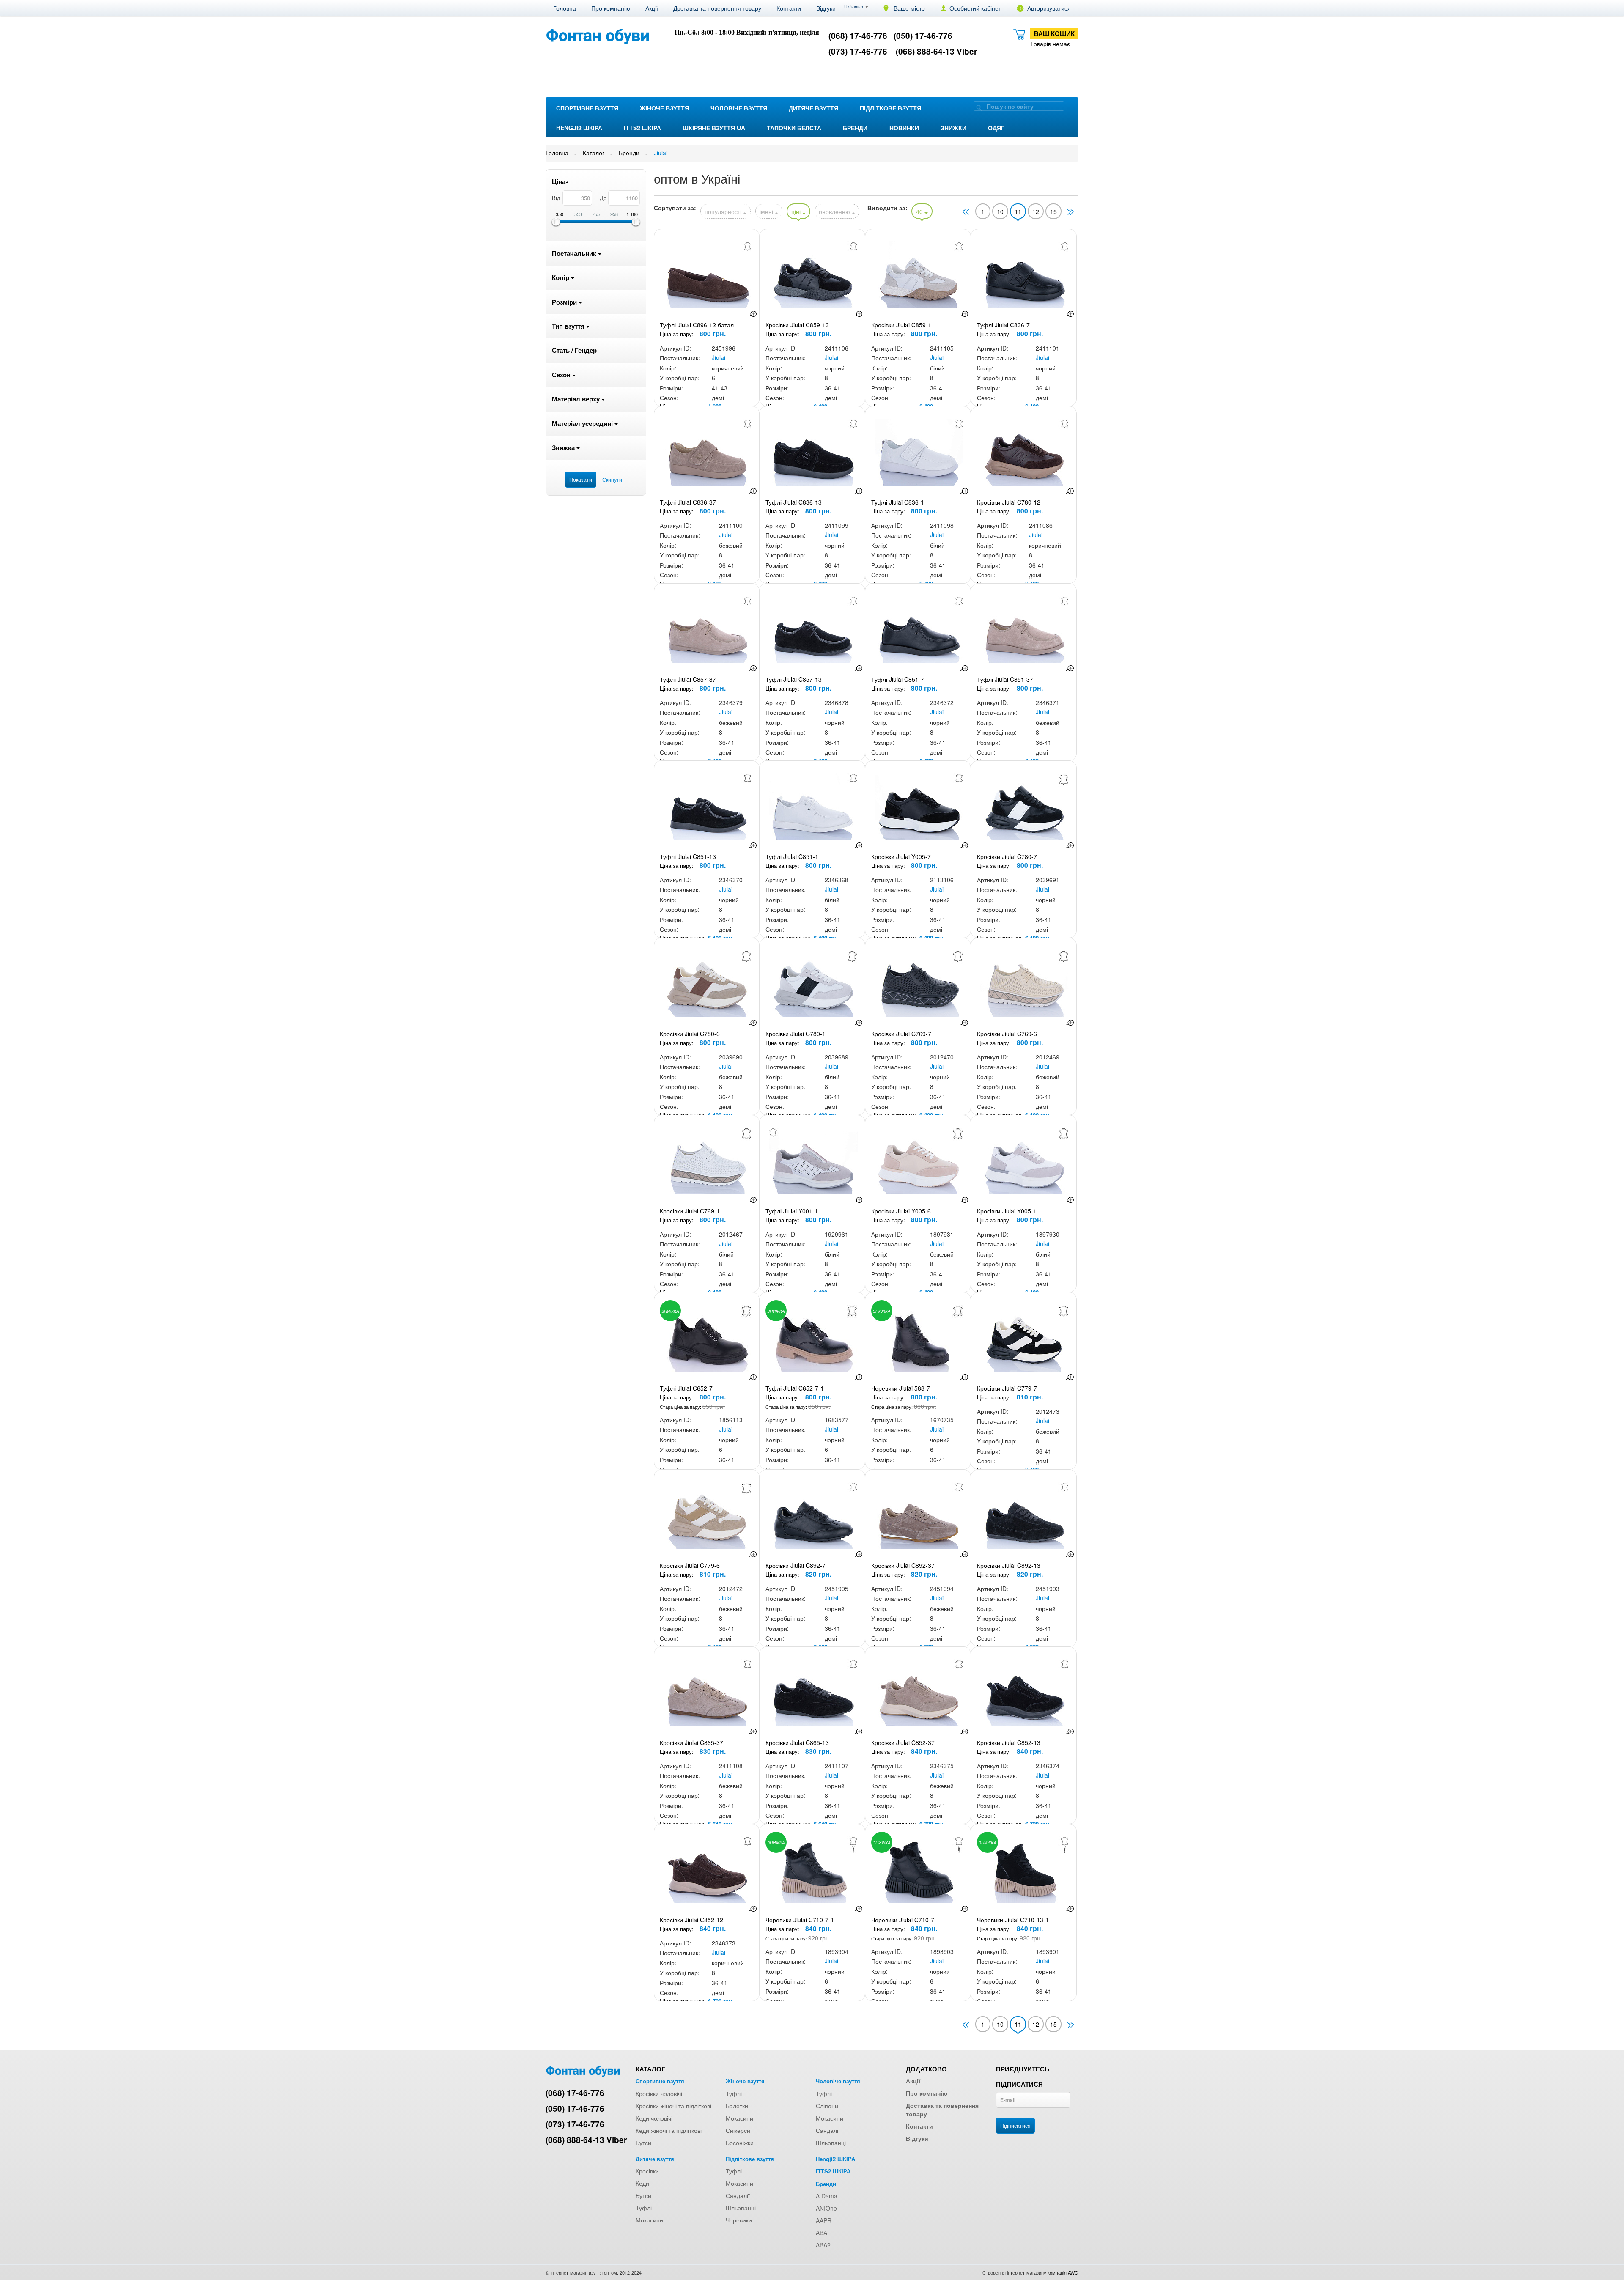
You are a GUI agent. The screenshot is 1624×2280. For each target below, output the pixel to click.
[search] (979, 107)
